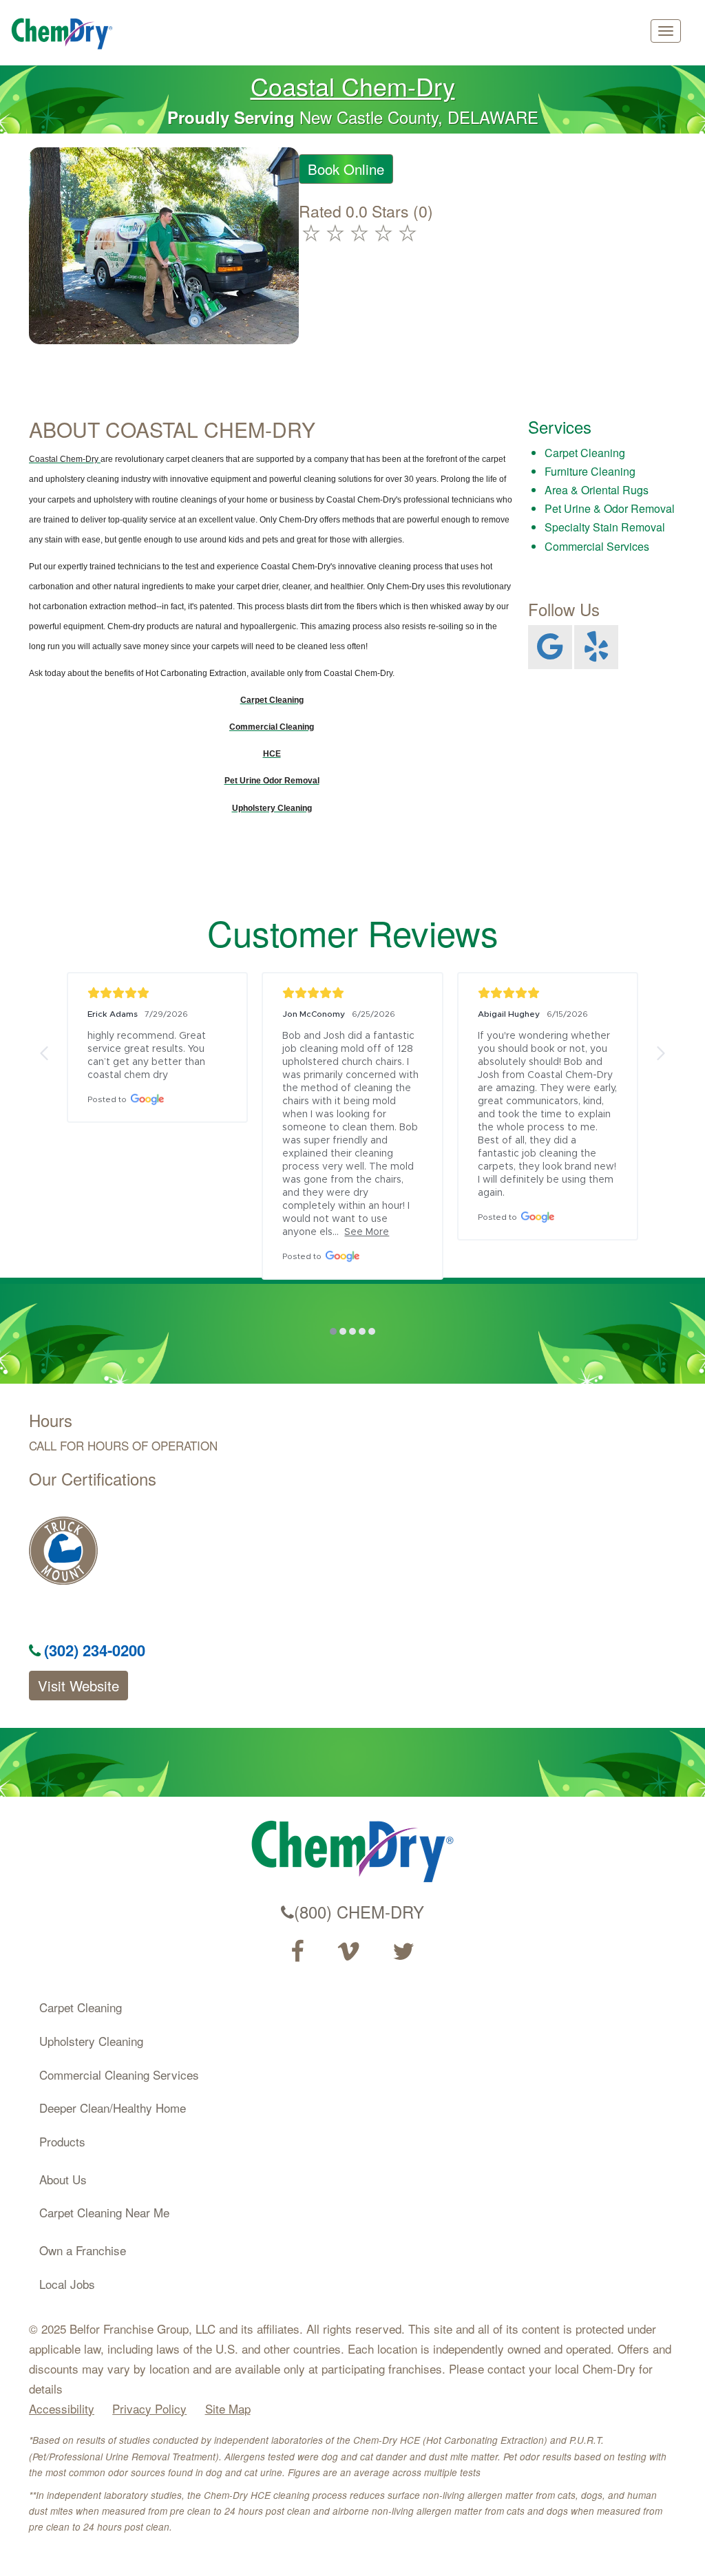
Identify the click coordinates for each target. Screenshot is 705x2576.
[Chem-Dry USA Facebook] (297, 1952)
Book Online (346, 169)
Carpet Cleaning (81, 2007)
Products (62, 2141)
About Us (63, 2179)
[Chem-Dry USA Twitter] (403, 1952)
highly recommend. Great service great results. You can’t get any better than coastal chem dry (148, 1056)
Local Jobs (67, 2284)
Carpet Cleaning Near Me (104, 2212)
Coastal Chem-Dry (353, 86)
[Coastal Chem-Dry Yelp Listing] (596, 647)
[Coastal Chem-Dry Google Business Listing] (550, 647)
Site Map (228, 2408)
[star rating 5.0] (157, 993)
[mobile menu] (666, 31)
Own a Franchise (83, 2250)
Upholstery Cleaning (91, 2041)
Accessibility (62, 2408)
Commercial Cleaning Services (119, 2074)
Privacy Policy (149, 2408)
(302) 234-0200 (95, 1650)
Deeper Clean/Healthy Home (113, 2108)
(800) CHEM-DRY (359, 1912)
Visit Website (78, 1686)
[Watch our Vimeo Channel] (348, 1952)
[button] (45, 1053)
